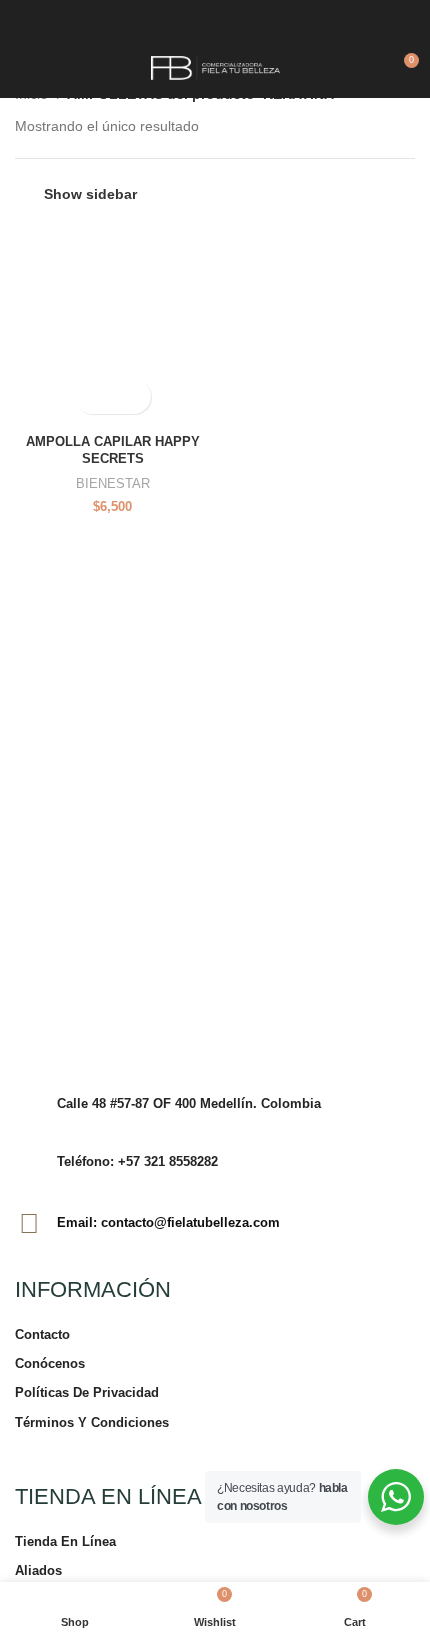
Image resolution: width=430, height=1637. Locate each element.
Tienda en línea (65, 1541)
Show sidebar (90, 194)
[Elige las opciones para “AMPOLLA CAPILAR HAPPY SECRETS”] (95, 396)
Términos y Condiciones (92, 1422)
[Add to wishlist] (130, 396)
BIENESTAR (113, 484)
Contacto (42, 1334)
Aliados (38, 1570)
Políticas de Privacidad (87, 1392)
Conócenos (50, 1363)
